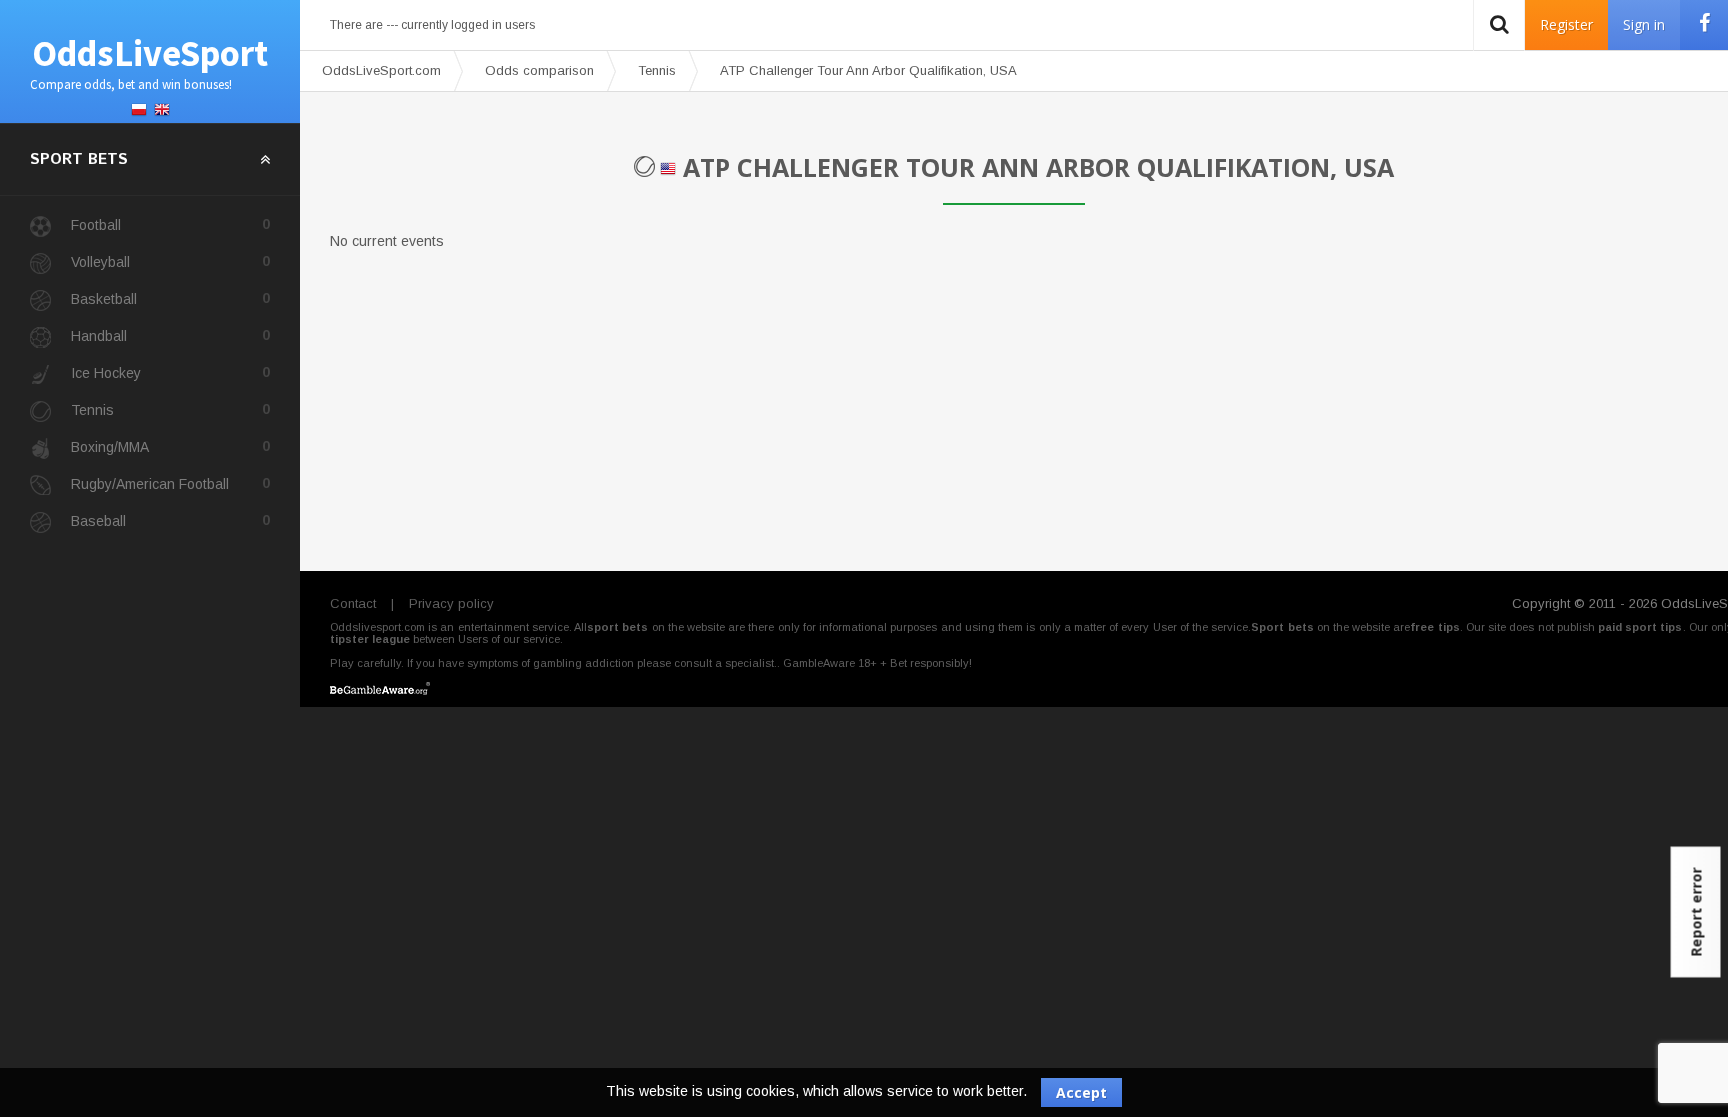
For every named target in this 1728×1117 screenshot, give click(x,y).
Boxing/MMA (170, 446)
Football (170, 224)
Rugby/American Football (170, 483)
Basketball (170, 298)
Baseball (170, 520)
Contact (353, 603)
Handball (170, 335)
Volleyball (170, 261)
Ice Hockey (170, 372)
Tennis (170, 409)
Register (1566, 24)
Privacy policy (451, 603)
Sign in (1644, 24)
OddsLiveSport (149, 61)
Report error (1696, 912)
